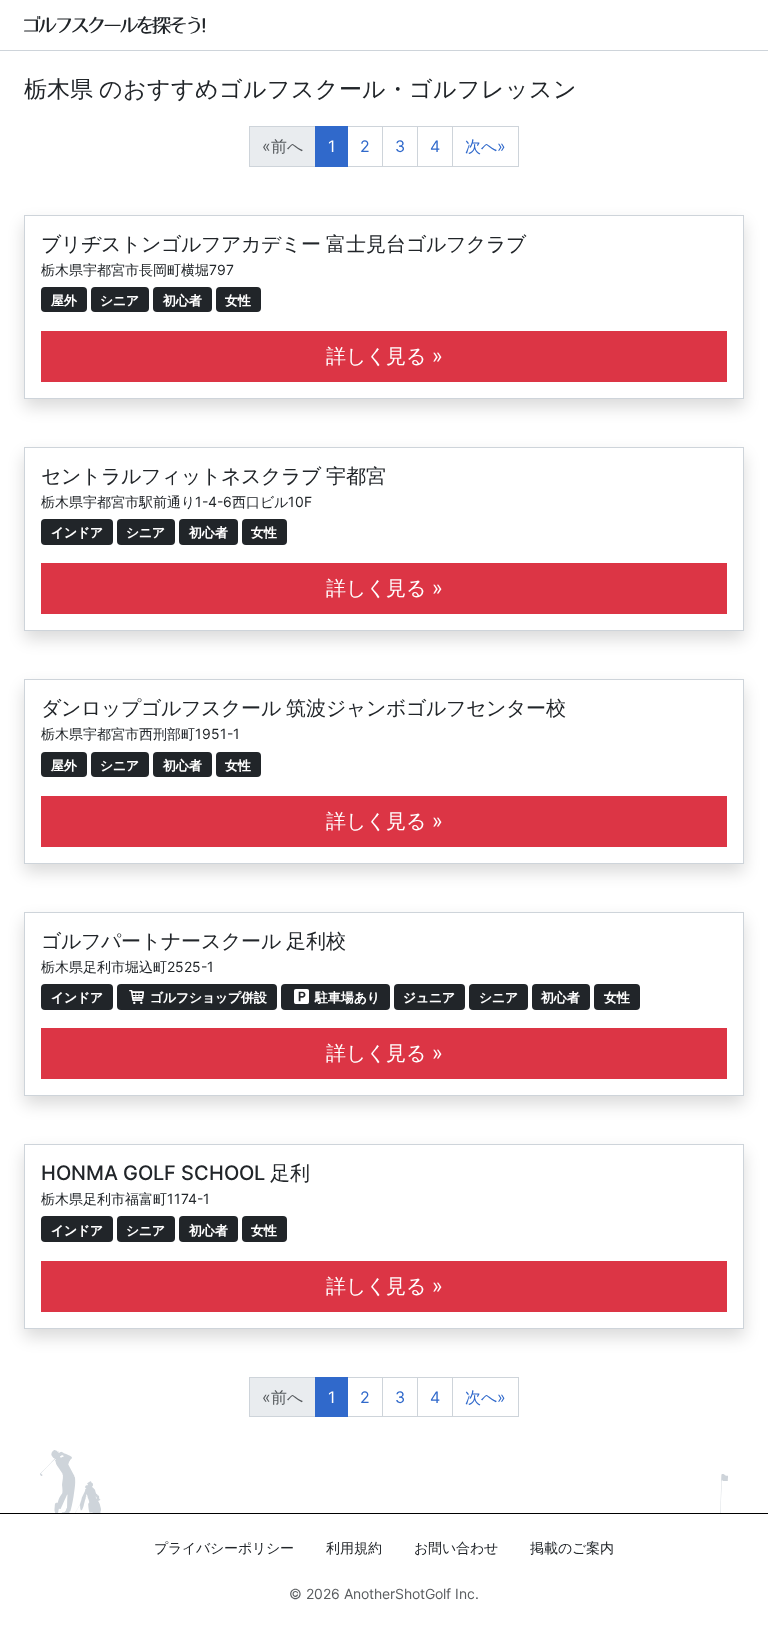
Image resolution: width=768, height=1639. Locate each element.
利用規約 (354, 1547)
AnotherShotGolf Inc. (411, 1593)
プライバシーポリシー (224, 1547)
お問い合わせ (456, 1547)
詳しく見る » (384, 356)
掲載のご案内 (572, 1547)
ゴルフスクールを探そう (115, 25)
